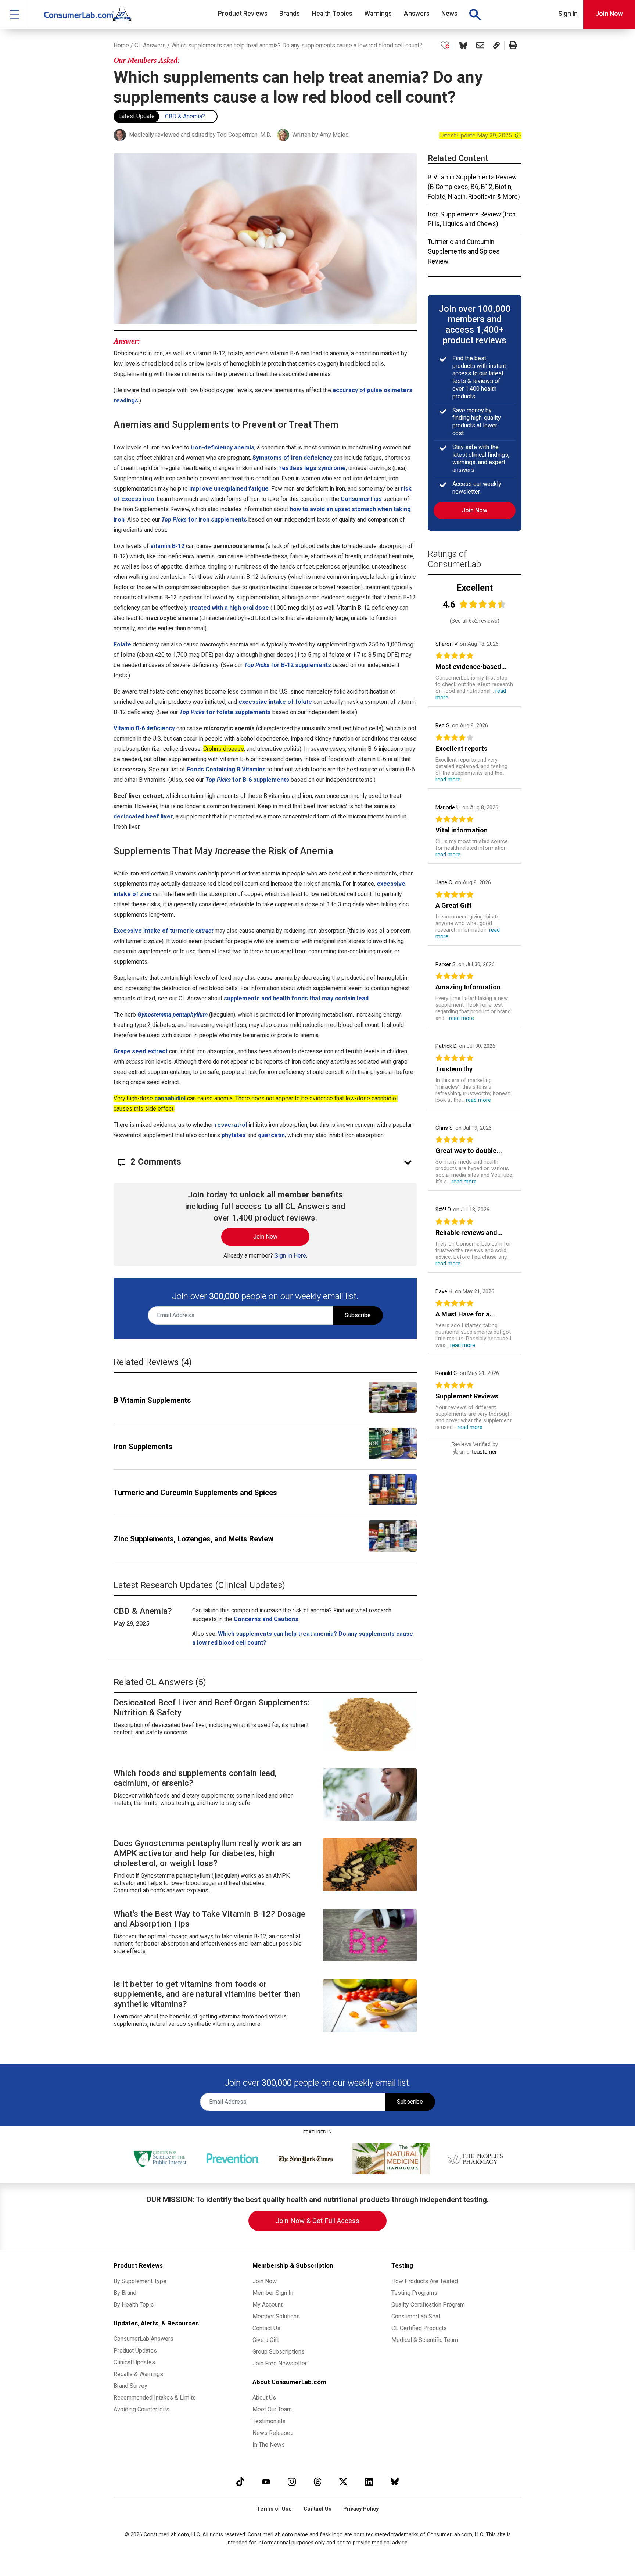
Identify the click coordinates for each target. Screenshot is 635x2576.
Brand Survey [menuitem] (130, 2386)
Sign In (568, 14)
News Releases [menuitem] (273, 2433)
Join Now (609, 14)
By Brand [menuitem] (125, 2293)
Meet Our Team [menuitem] (272, 2409)
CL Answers (150, 45)
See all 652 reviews (475, 621)
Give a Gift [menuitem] (266, 2340)
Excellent (475, 588)
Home (121, 45)
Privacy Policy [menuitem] (361, 2509)
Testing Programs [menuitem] (414, 2293)
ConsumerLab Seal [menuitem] (416, 2316)
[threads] (317, 2482)
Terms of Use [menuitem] (274, 2509)
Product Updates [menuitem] (135, 2351)
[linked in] (369, 2482)
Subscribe (358, 1315)
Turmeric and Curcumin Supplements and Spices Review (464, 252)
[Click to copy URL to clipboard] (496, 46)
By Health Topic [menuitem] (134, 2305)
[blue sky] (395, 2482)
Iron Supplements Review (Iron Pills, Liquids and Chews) (472, 219)
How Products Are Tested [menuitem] (425, 2281)
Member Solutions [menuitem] (276, 2316)
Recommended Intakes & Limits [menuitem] (155, 2398)
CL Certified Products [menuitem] (419, 2328)
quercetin (271, 1135)
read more (448, 780)
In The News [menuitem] (269, 2445)
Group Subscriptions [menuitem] (279, 2352)
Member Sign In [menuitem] (273, 2293)
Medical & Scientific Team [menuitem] (425, 2340)
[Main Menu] (15, 15)
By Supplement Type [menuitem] (140, 2281)
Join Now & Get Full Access (317, 2221)
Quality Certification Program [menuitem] (428, 2305)
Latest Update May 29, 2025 (480, 135)
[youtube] (266, 2482)
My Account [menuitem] (268, 2305)
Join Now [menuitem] (265, 2281)
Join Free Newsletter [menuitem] (280, 2363)
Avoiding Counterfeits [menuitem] (141, 2409)
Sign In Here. (291, 1256)
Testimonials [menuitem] (269, 2421)
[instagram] (292, 2482)
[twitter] (343, 2482)
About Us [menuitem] (264, 2398)
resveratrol (231, 1125)
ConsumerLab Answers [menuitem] (143, 2339)
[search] (475, 15)
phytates (234, 1135)
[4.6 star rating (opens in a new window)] (483, 604)
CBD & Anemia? (185, 116)
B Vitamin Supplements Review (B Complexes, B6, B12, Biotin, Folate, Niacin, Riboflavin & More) (474, 187)
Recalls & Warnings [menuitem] (138, 2374)
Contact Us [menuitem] (266, 2328)
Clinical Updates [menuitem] (134, 2362)
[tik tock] (240, 2482)
